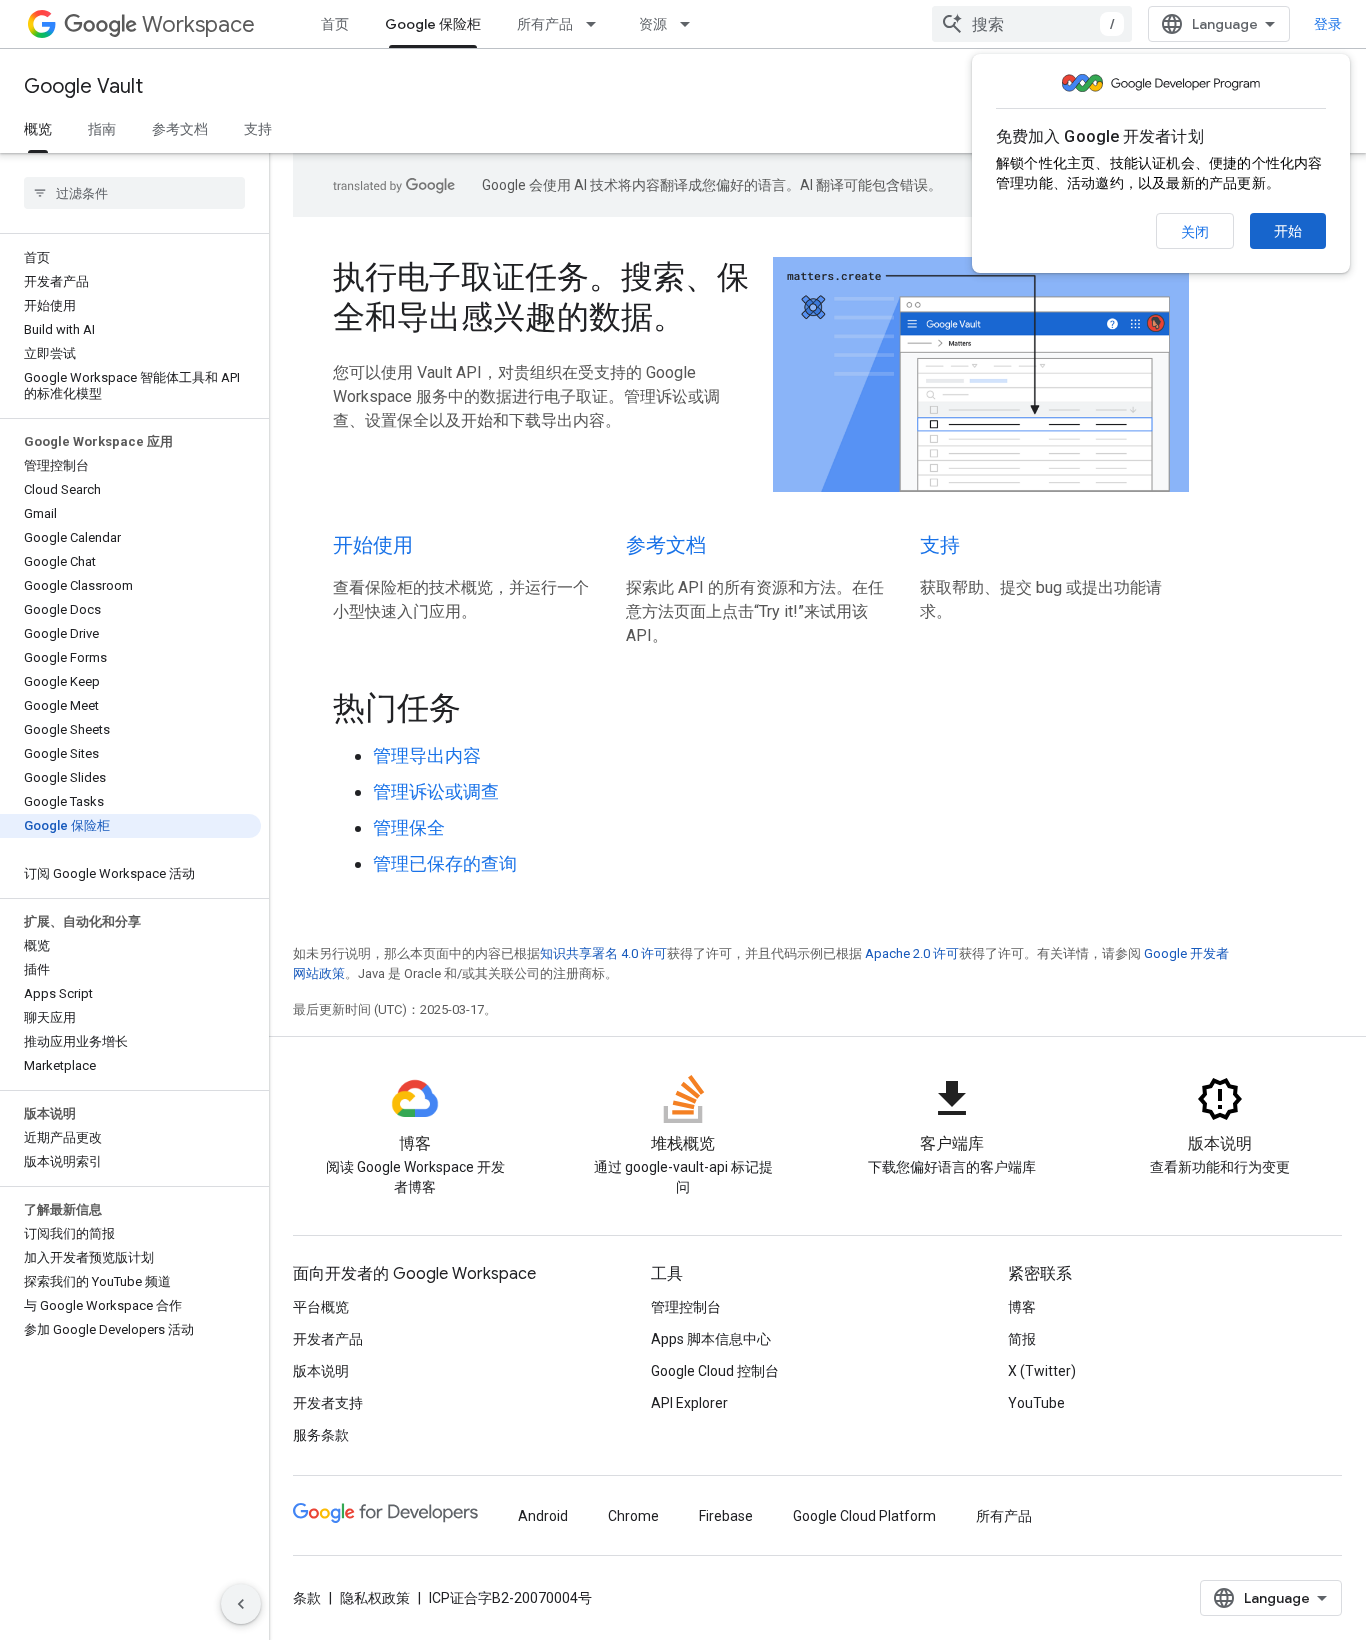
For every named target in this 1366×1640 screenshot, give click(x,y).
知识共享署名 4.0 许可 (603, 953)
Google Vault (83, 86)
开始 (1288, 231)
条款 (307, 1598)
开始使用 (373, 545)
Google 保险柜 (433, 24)
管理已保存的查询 (445, 863)
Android (543, 1516)
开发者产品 (328, 1339)
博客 (1022, 1307)
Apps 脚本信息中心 (711, 1339)
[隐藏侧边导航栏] (241, 1604)
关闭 (1195, 232)
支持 (258, 129)
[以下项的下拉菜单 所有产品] (597, 24)
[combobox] (1032, 24)
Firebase (726, 1516)
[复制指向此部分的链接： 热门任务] (488, 710)
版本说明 (321, 1371)
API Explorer (689, 1403)
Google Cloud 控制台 (715, 1371)
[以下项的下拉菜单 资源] (691, 24)
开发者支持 (328, 1403)
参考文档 (180, 129)
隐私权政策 (375, 1598)
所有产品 (545, 24)
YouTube (1036, 1403)
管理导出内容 (427, 755)
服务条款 (321, 1435)
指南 (102, 129)
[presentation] (761, 708)
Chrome (633, 1516)
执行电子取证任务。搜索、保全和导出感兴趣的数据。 (541, 297)
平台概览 (321, 1307)
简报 (1022, 1339)
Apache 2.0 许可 (912, 953)
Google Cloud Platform (864, 1516)
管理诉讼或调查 (436, 791)
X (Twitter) (1042, 1371)
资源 (653, 24)
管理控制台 (686, 1307)
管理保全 (409, 827)
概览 (38, 129)
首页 (335, 24)
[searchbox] (134, 193)
